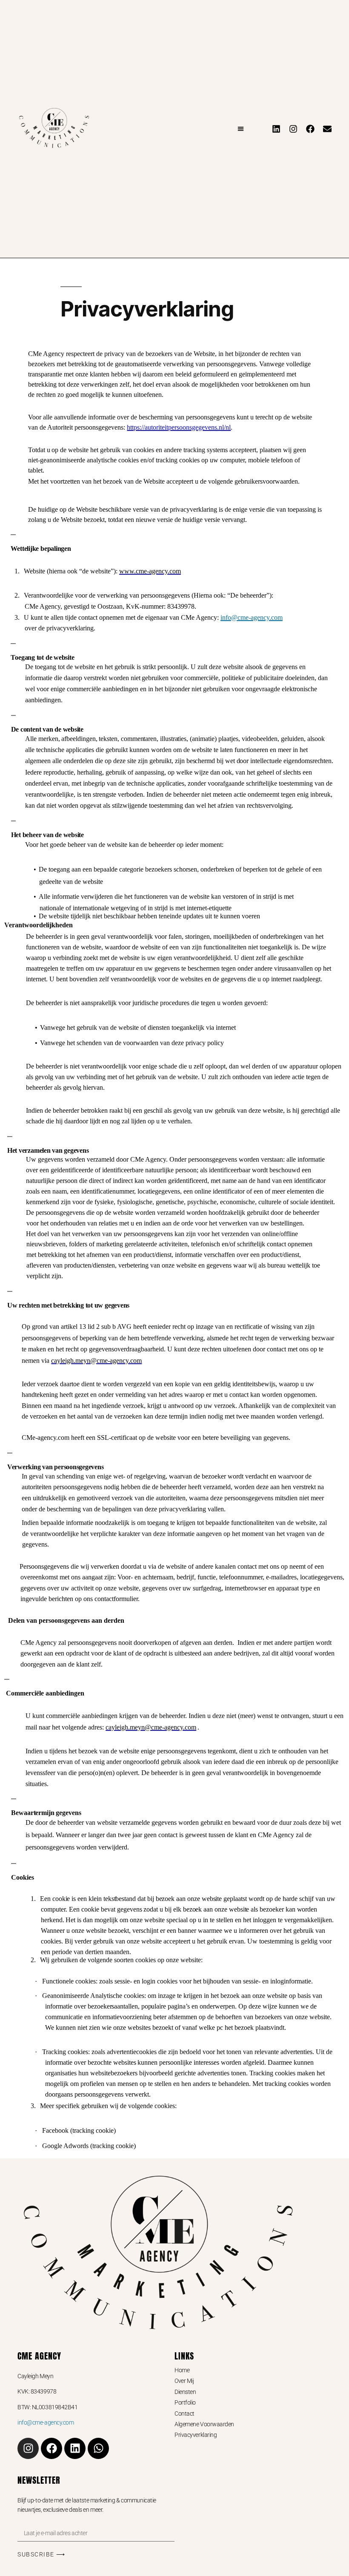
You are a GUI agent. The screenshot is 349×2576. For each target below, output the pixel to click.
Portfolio (185, 2402)
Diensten (185, 2392)
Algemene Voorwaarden (204, 2424)
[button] (241, 129)
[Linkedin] (276, 129)
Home (182, 2370)
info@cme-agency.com (252, 617)
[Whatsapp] (98, 2448)
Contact (185, 2414)
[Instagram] (293, 129)
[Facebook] (310, 129)
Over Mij (184, 2381)
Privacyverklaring (196, 2435)
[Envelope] (327, 129)
